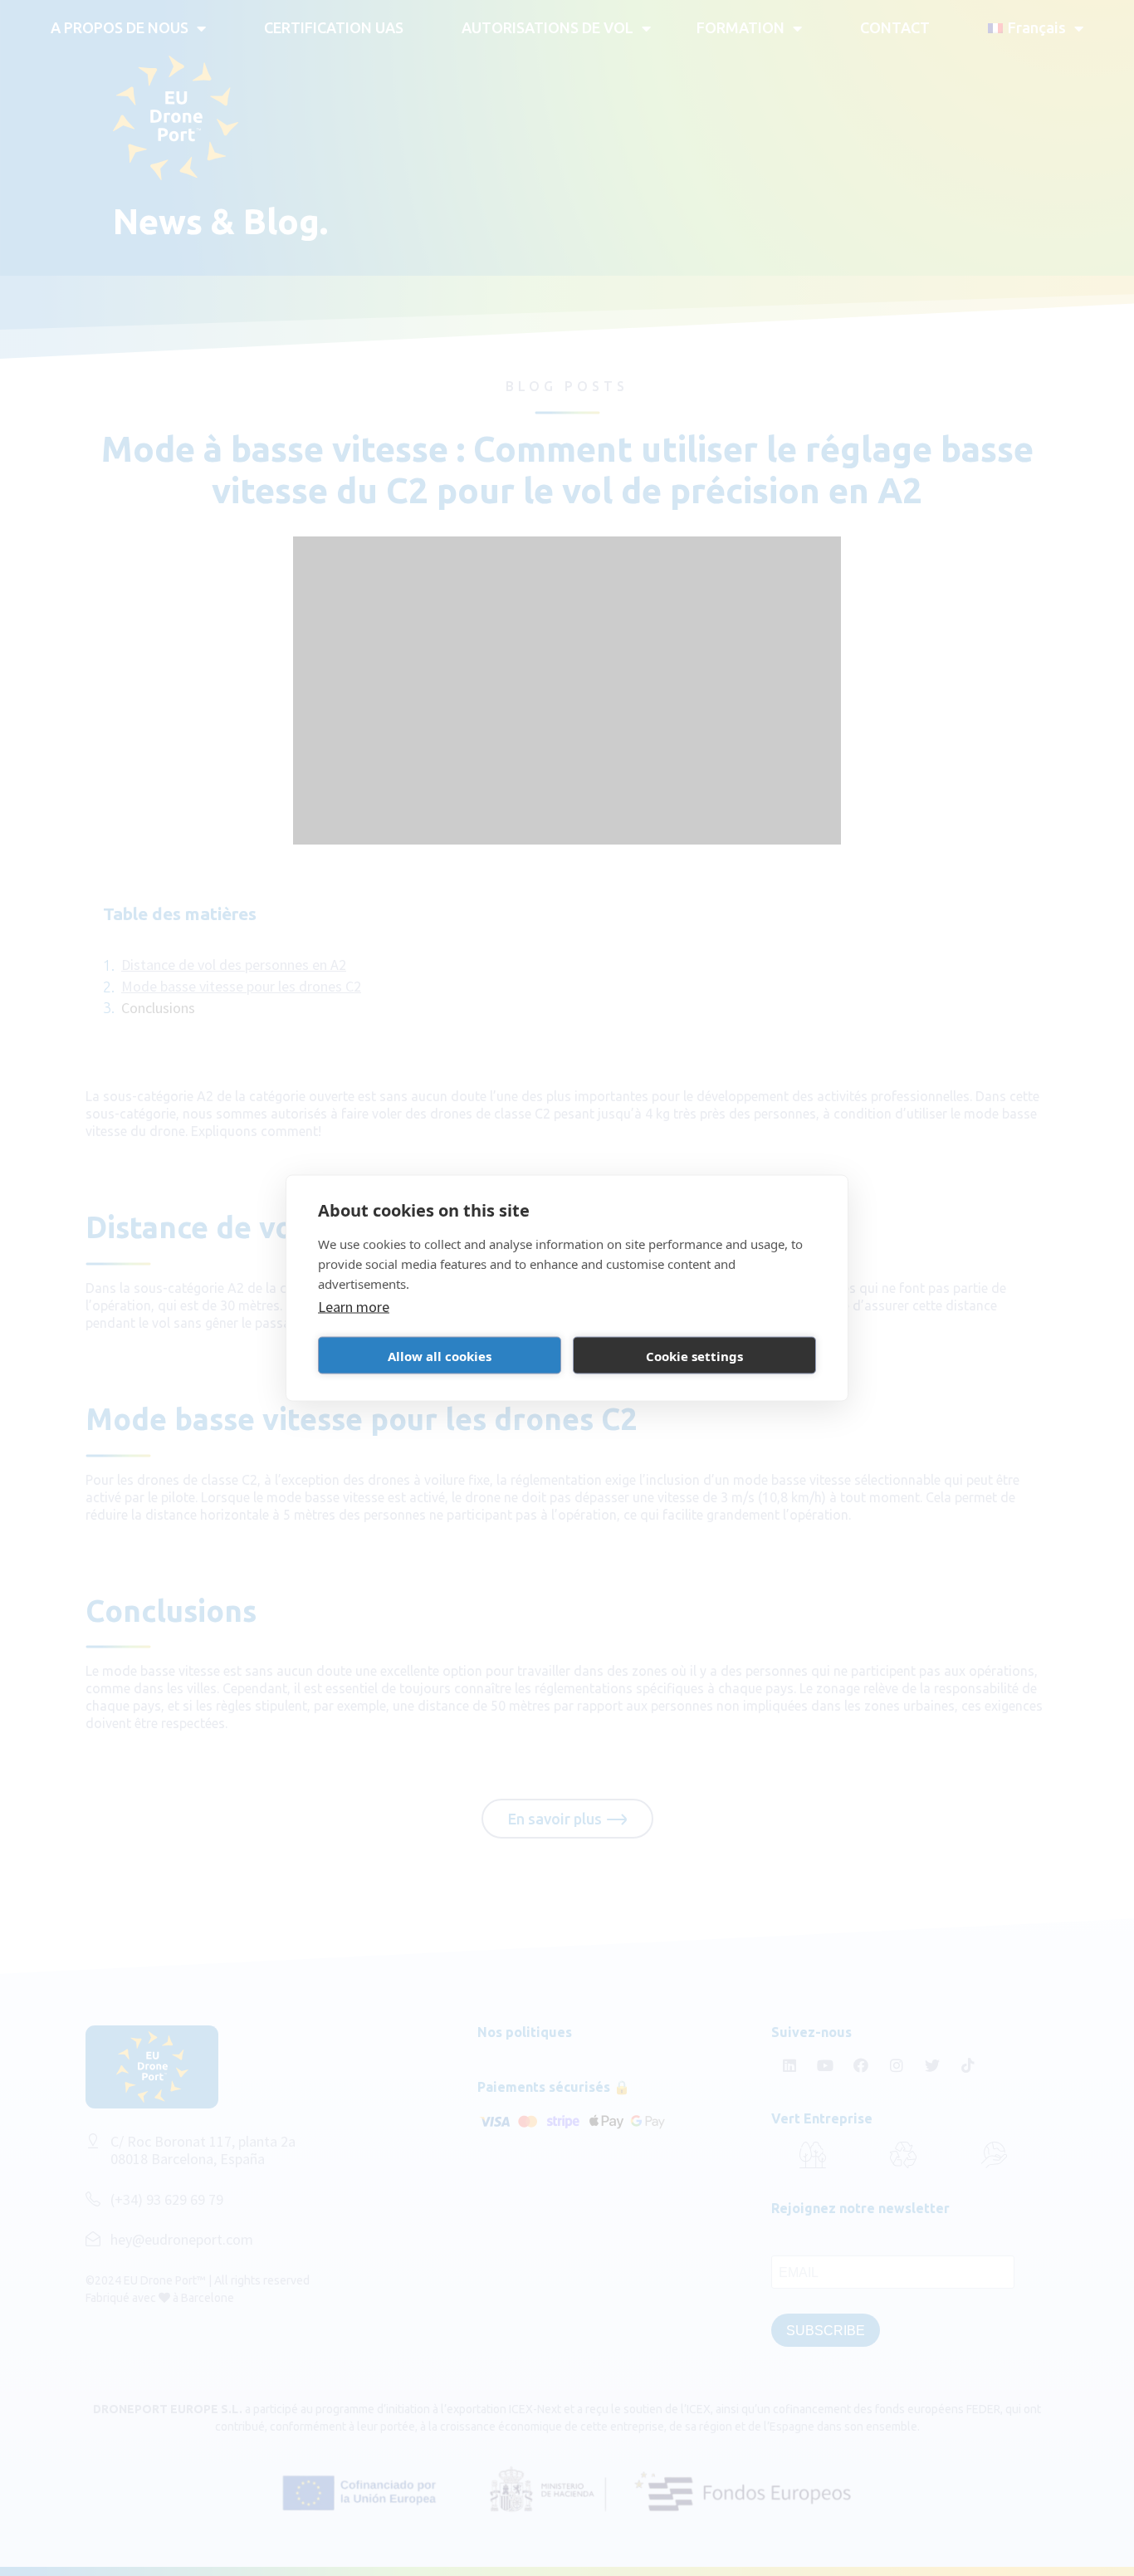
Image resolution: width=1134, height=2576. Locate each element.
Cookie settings (694, 1355)
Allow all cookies (440, 1355)
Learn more (354, 1307)
